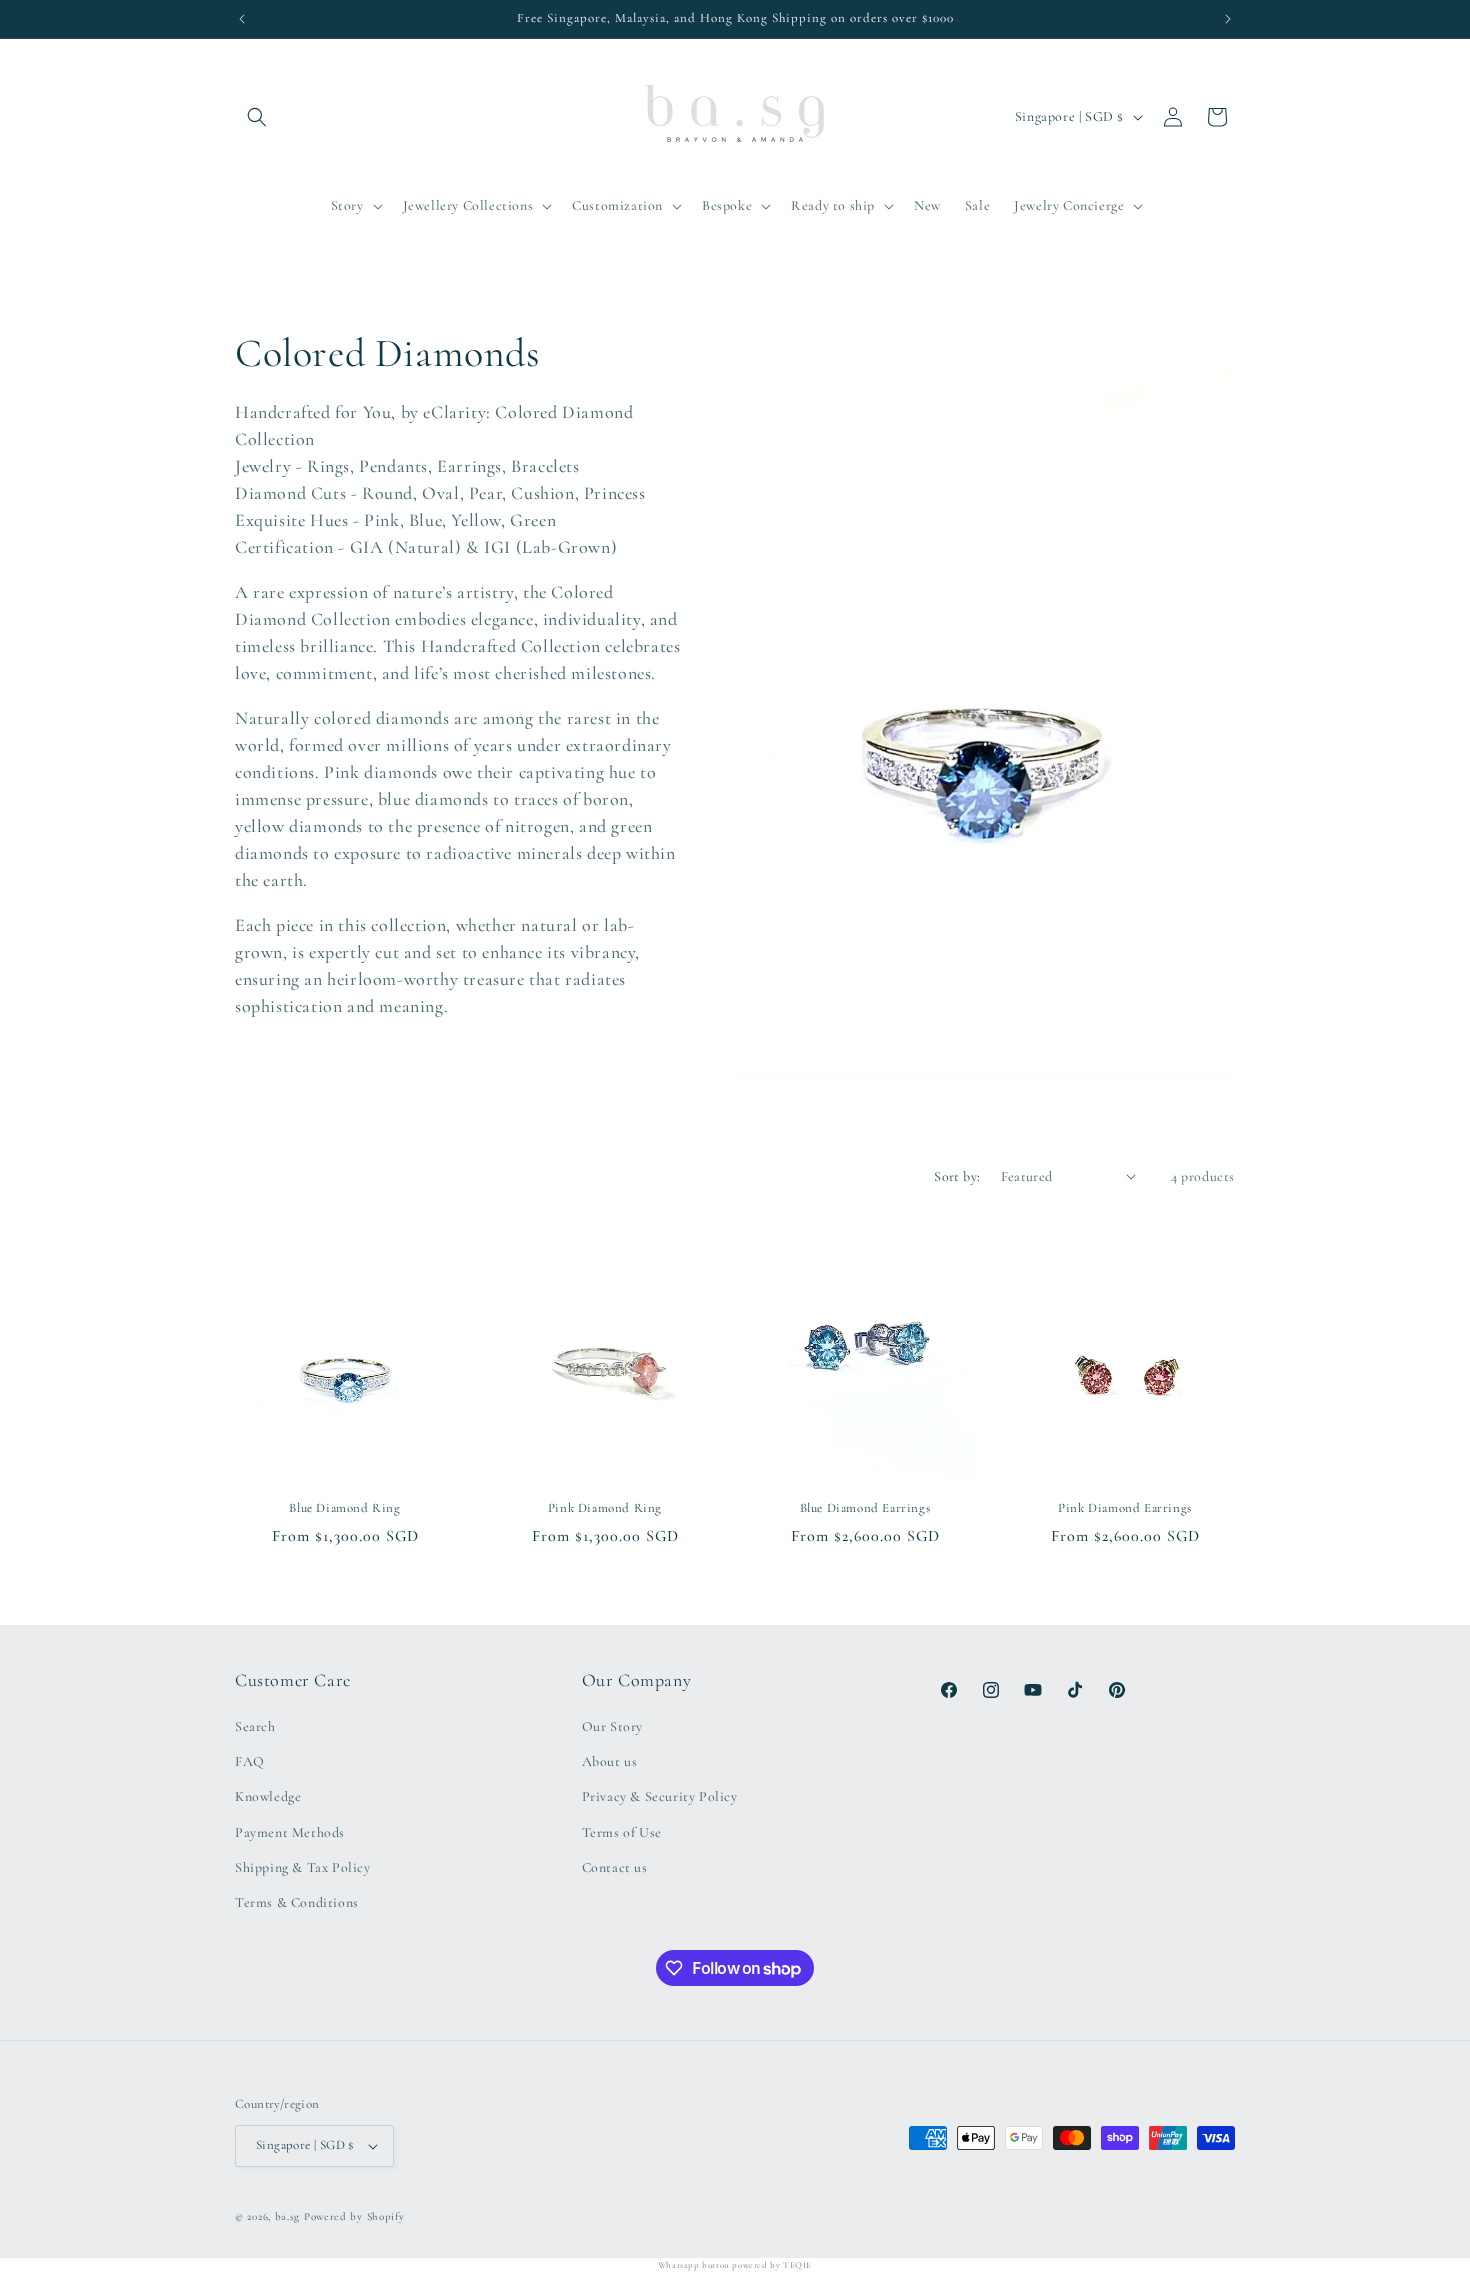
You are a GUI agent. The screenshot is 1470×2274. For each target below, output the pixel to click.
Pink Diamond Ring (605, 1508)
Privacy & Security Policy (660, 1796)
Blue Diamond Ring (344, 1508)
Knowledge (268, 1796)
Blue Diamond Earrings (865, 1508)
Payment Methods (290, 1832)
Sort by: (957, 1176)
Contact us (615, 1867)
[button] (257, 117)
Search (255, 1726)
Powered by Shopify (354, 2216)
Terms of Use (622, 1832)
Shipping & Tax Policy (303, 1867)
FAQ (250, 1761)
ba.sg (288, 2216)
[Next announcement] (1228, 19)
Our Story (612, 1726)
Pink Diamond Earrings (1125, 1508)
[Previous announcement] (242, 19)
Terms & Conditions (297, 1902)
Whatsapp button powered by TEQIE (735, 2265)
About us (610, 1761)
